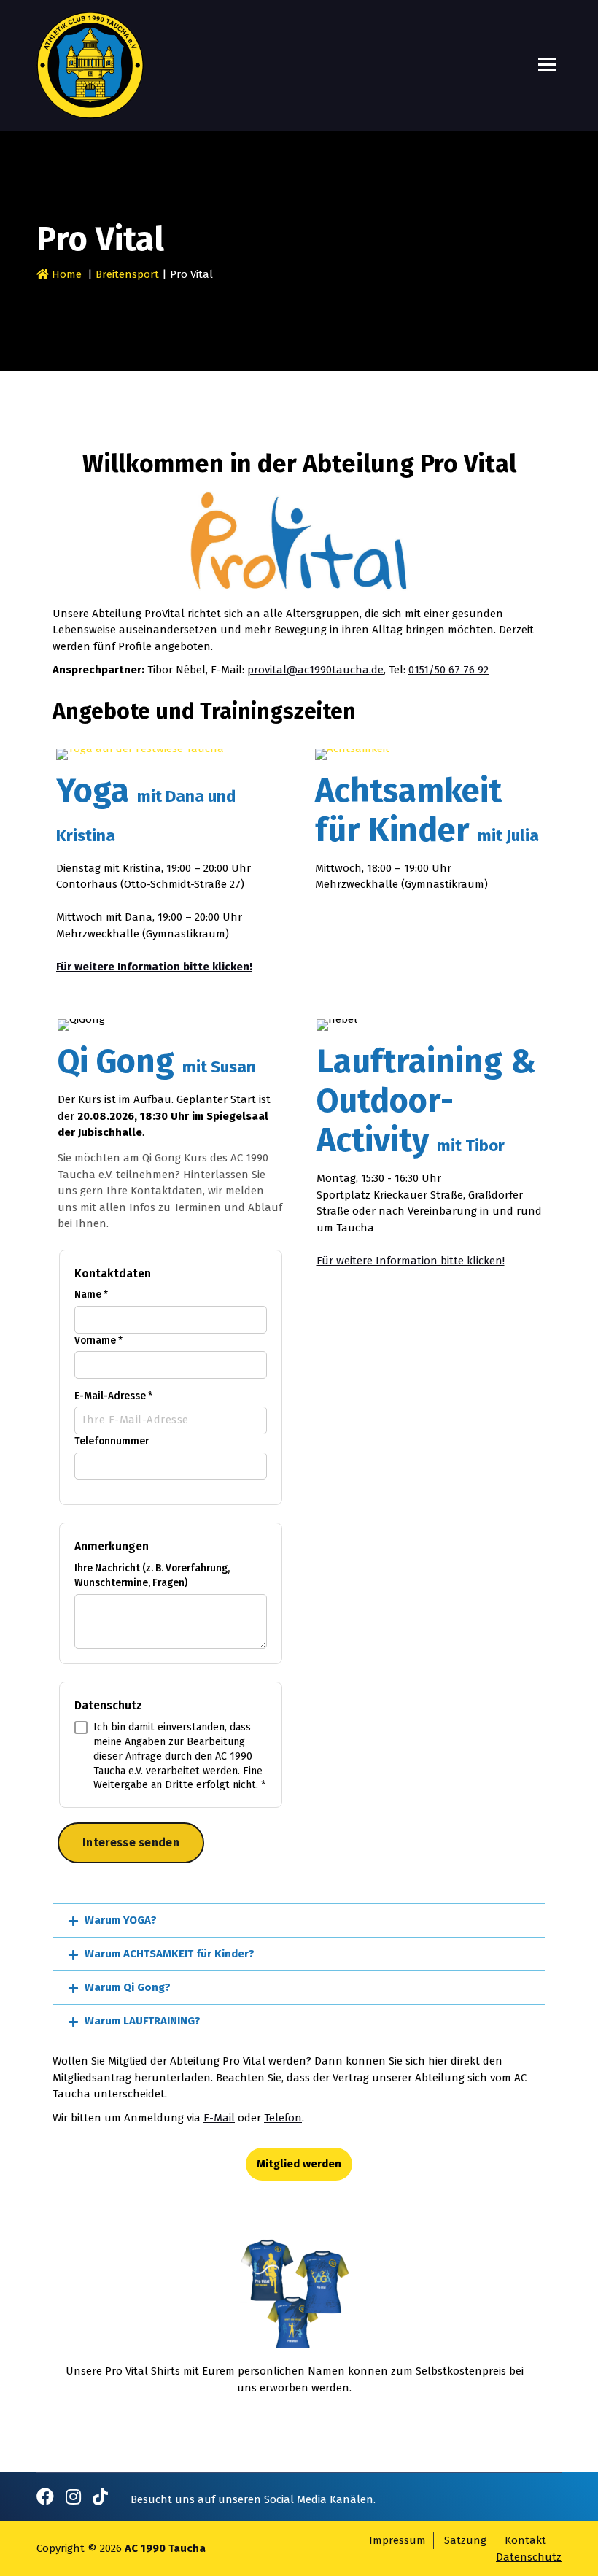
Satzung (465, 2540)
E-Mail (219, 2118)
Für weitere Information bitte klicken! (411, 1261)
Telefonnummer (112, 1441)
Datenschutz (529, 2557)
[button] (299, 1921)
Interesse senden (131, 1842)
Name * (91, 1295)
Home (65, 274)
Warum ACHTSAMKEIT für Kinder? (170, 1954)
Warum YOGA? (121, 1920)
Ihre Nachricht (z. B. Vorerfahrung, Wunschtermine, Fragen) (152, 1576)
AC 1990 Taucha (165, 2548)
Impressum (397, 2540)
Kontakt (525, 2540)
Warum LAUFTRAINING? (143, 2021)
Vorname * (98, 1341)
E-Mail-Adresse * (113, 1396)
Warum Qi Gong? (128, 1987)
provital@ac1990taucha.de (315, 670)
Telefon (283, 2118)
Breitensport (127, 274)
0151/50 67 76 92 (448, 670)
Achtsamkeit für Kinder (427, 811)
